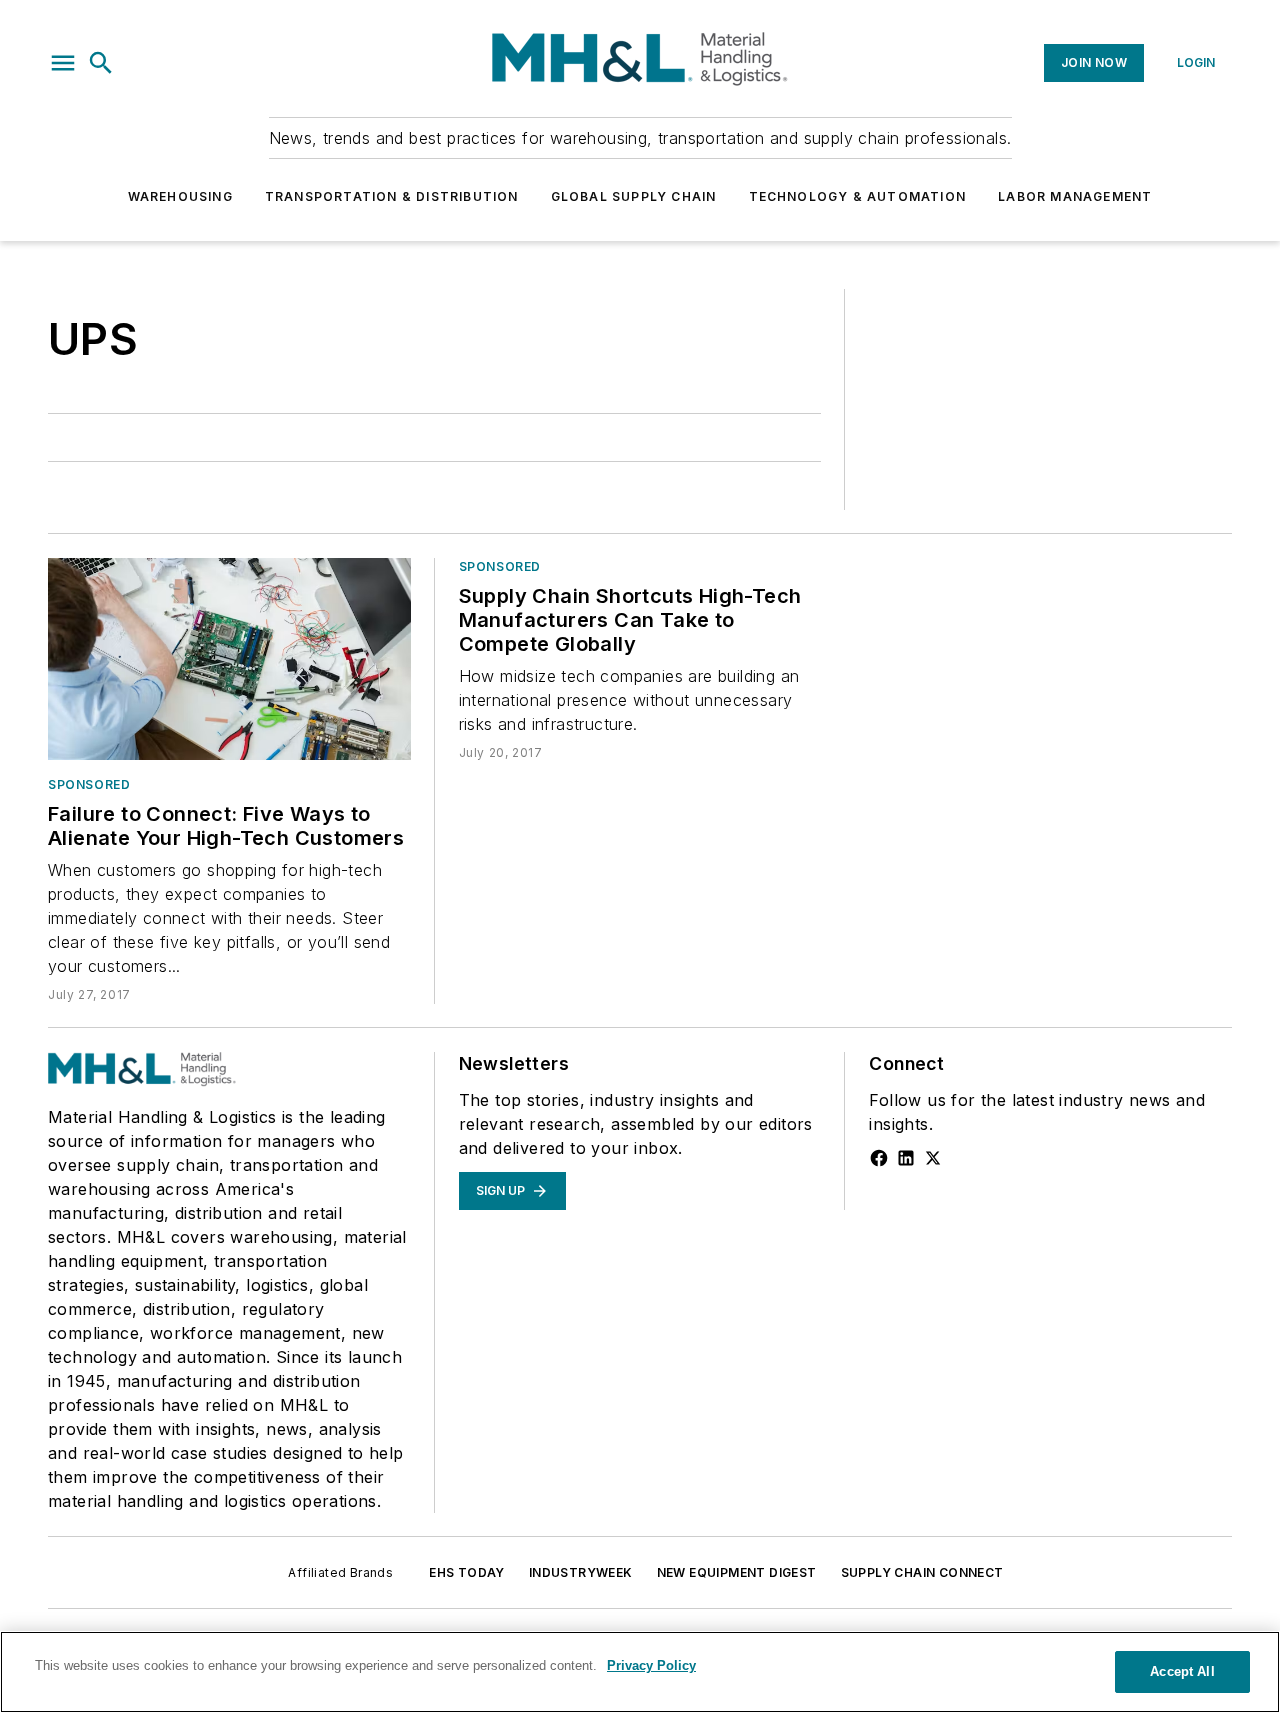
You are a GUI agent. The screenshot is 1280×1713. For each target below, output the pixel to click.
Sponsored (89, 784)
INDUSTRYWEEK (581, 1572)
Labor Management (1075, 196)
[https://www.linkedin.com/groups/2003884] (906, 1158)
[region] (640, 1672)
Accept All (1182, 1671)
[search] (101, 63)
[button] (63, 63)
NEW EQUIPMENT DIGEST (737, 1572)
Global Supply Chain (634, 196)
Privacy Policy (651, 1665)
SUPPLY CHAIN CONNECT (922, 1572)
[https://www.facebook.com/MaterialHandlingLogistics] (879, 1158)
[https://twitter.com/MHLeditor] (933, 1158)
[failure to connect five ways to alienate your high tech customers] (229, 659)
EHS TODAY (467, 1572)
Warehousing (180, 196)
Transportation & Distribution (392, 196)
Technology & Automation (858, 196)
